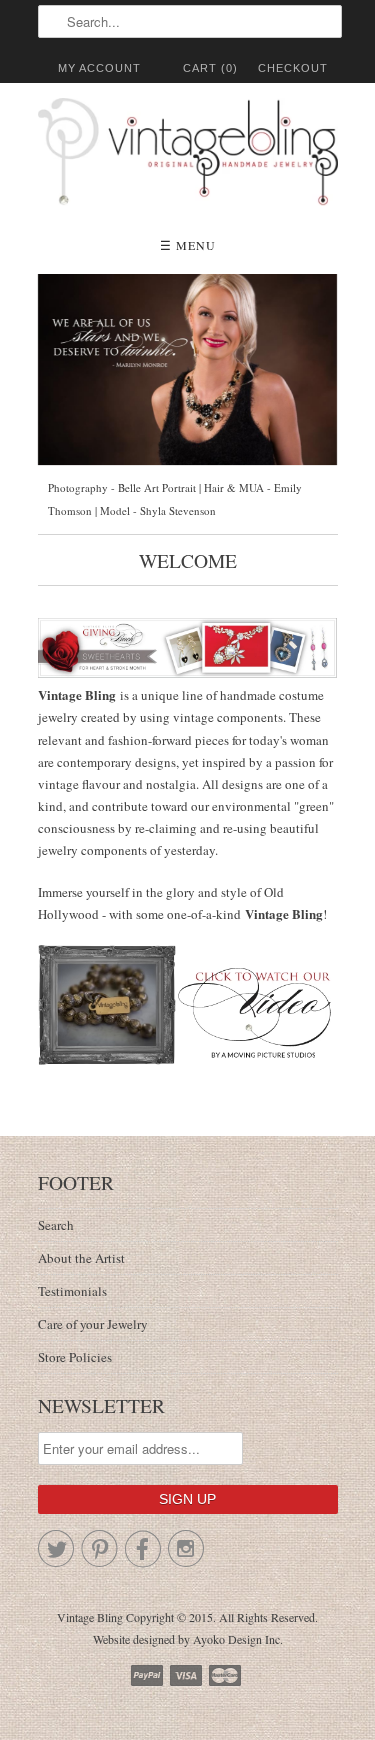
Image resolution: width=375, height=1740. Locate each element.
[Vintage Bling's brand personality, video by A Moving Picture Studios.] (188, 1005)
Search (56, 1225)
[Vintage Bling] (188, 155)
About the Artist (81, 1258)
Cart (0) (210, 68)
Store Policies (75, 1357)
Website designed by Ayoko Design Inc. (188, 1639)
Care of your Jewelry (93, 1324)
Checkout (293, 68)
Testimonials (72, 1291)
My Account (99, 68)
